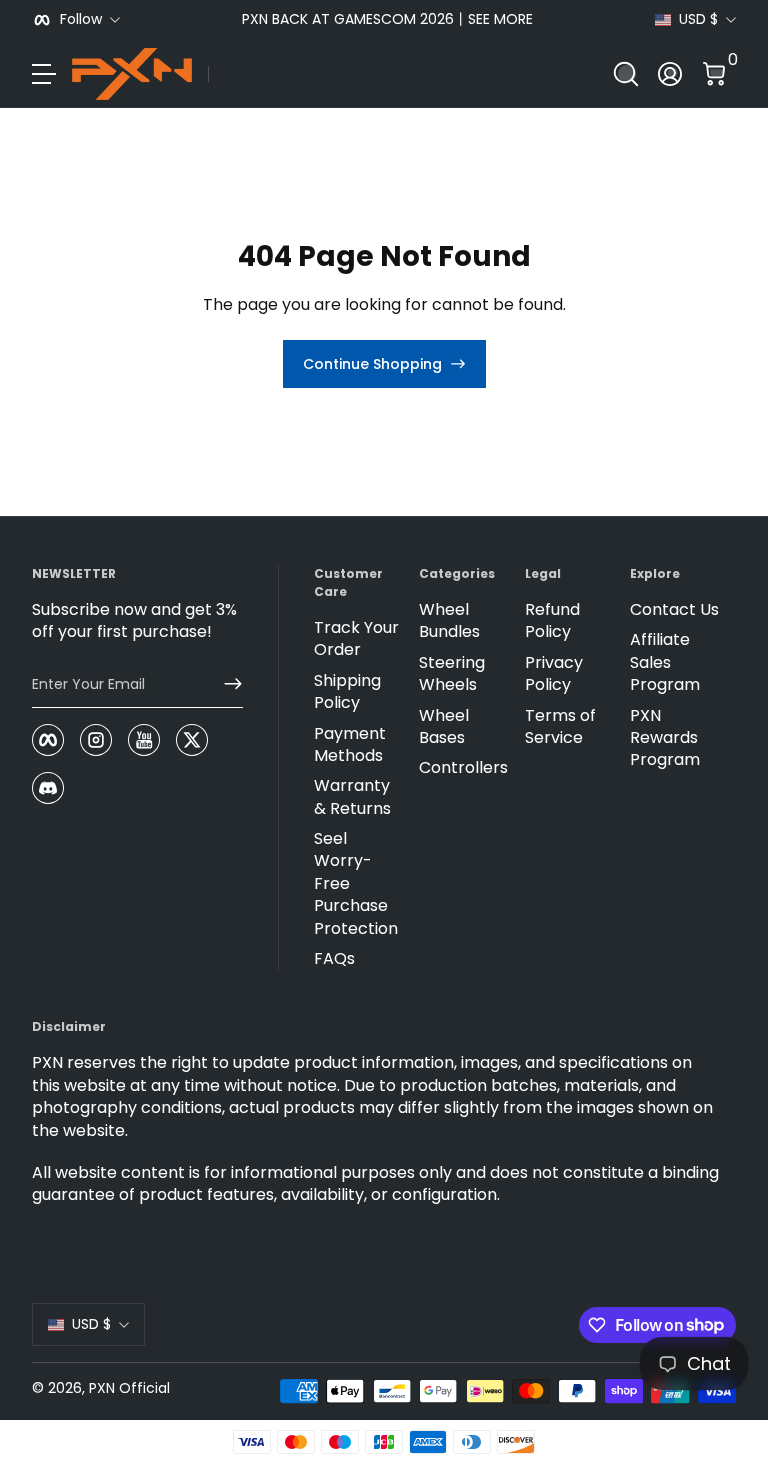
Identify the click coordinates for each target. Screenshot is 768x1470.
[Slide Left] (152, 20)
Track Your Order (356, 639)
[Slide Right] (623, 20)
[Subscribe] (225, 684)
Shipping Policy (347, 692)
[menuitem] (359, 639)
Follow (81, 19)
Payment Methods (350, 745)
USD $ (698, 19)
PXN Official (129, 1388)
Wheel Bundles (449, 621)
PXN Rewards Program (665, 738)
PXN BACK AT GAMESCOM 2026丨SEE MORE (387, 19)
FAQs (334, 959)
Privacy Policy (554, 674)
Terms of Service (560, 727)
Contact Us (674, 610)
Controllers (463, 768)
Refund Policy (552, 621)
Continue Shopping (372, 364)
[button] (626, 74)
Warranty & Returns (352, 797)
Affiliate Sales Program (665, 662)
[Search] (626, 74)
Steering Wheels (452, 674)
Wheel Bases (444, 727)
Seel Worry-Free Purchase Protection (356, 884)
